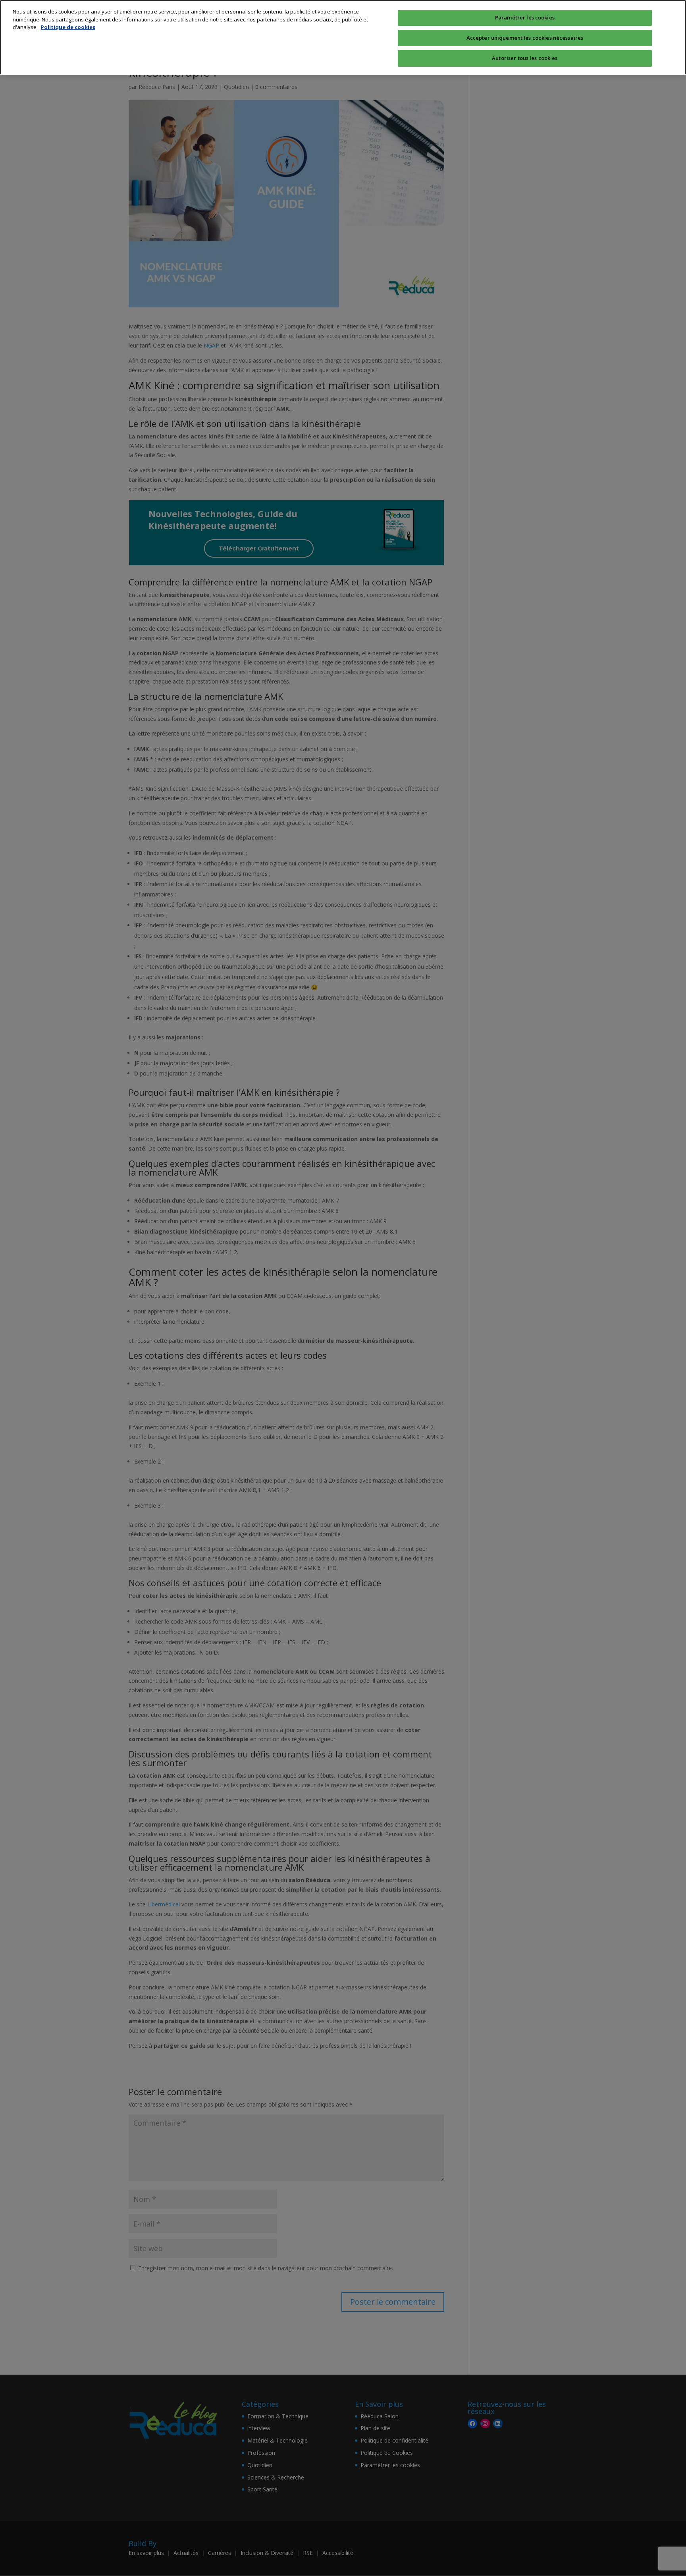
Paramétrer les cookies (525, 17)
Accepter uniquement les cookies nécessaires (525, 38)
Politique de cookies (68, 27)
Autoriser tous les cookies (525, 58)
